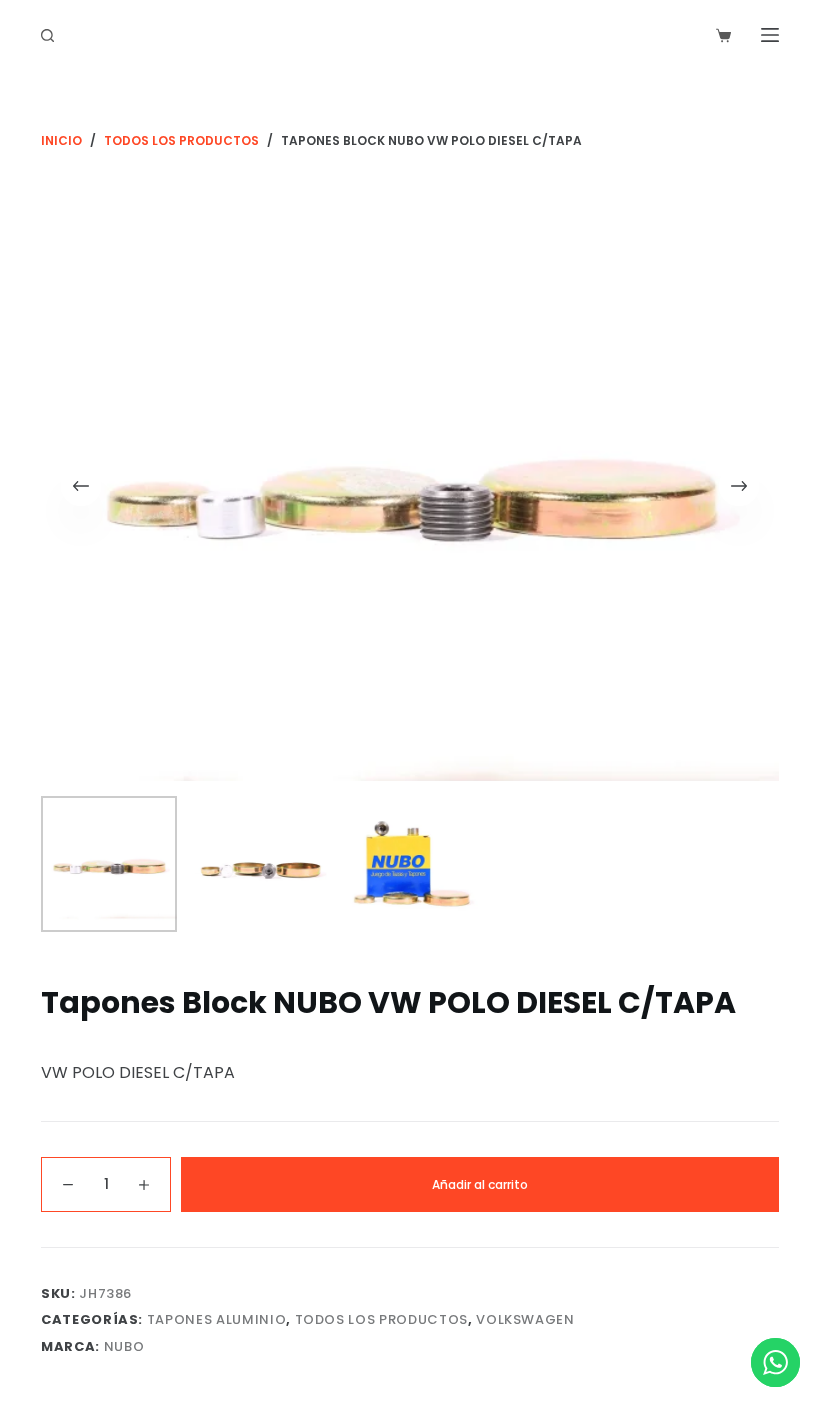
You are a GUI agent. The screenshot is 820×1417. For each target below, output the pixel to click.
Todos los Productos (381, 1319)
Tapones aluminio (216, 1319)
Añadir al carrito (480, 1184)
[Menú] (770, 35)
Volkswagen (525, 1319)
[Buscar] (47, 35)
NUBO (124, 1346)
